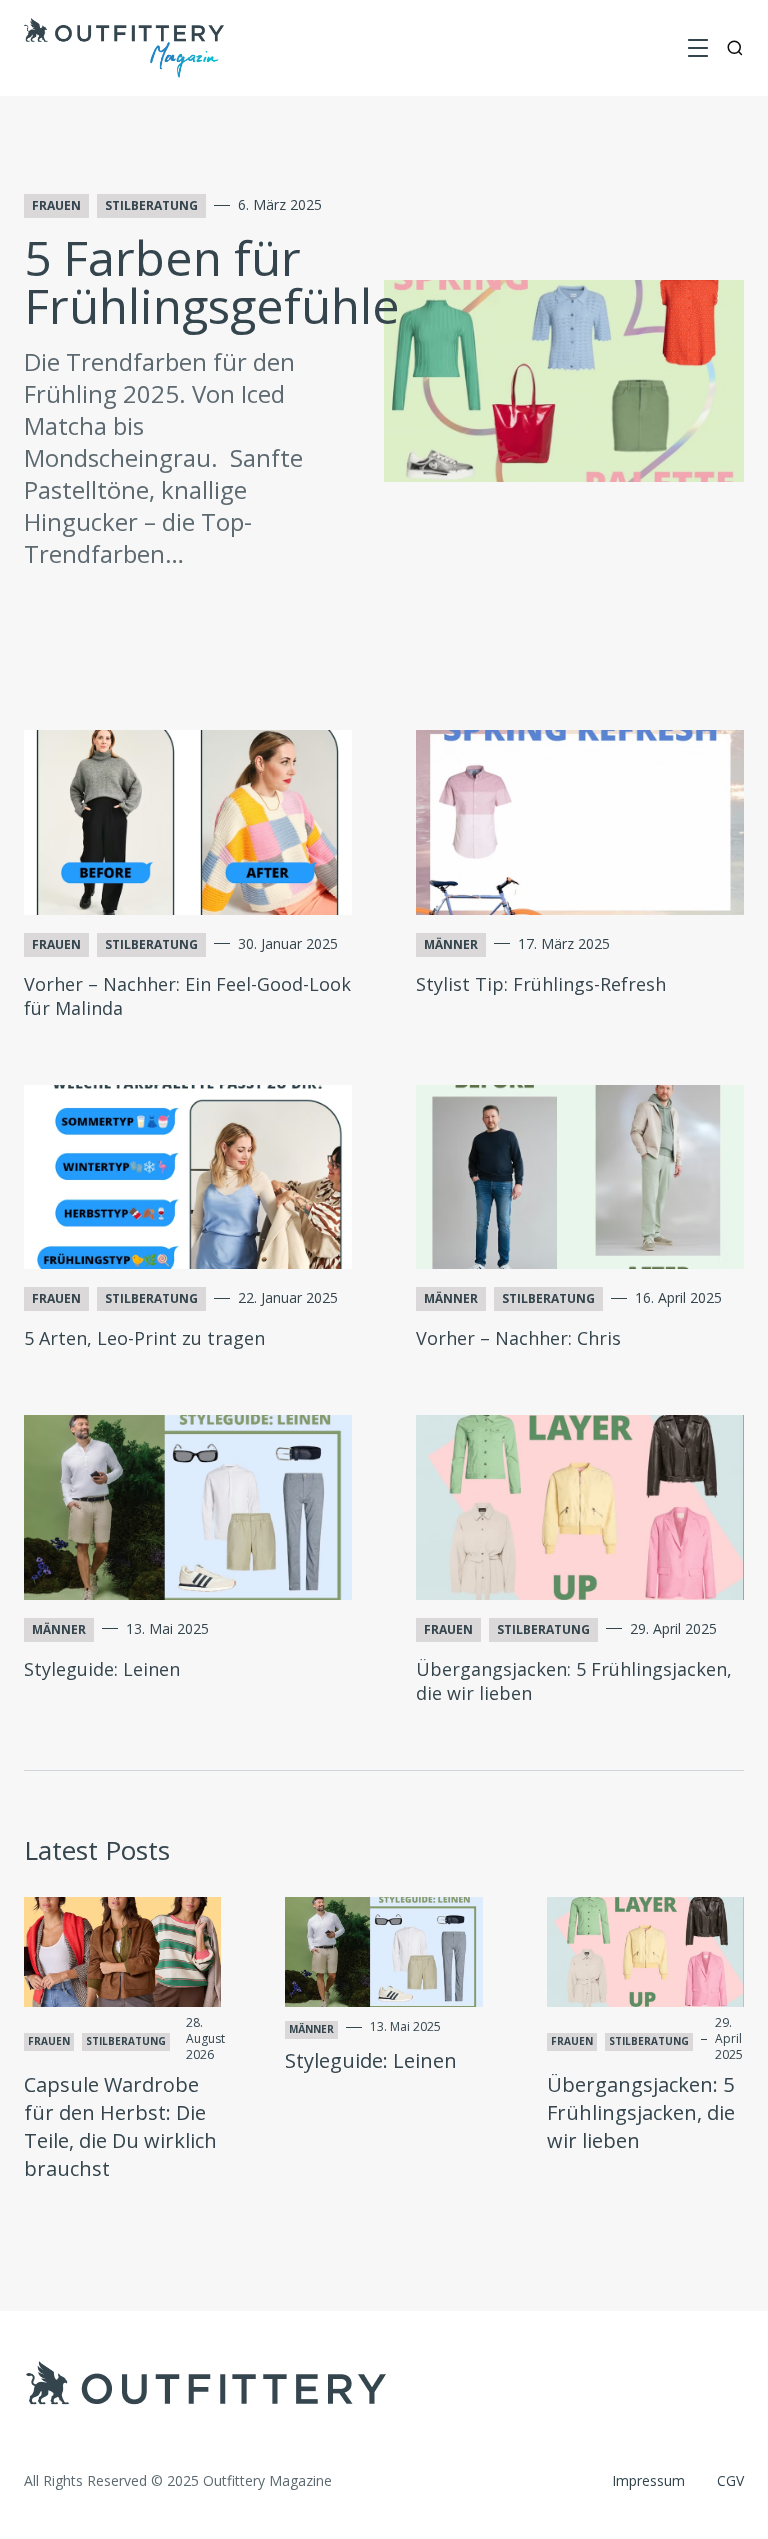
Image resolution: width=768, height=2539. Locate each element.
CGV (730, 2480)
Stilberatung (151, 205)
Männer (451, 944)
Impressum (648, 2480)
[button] (698, 48)
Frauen (56, 205)
